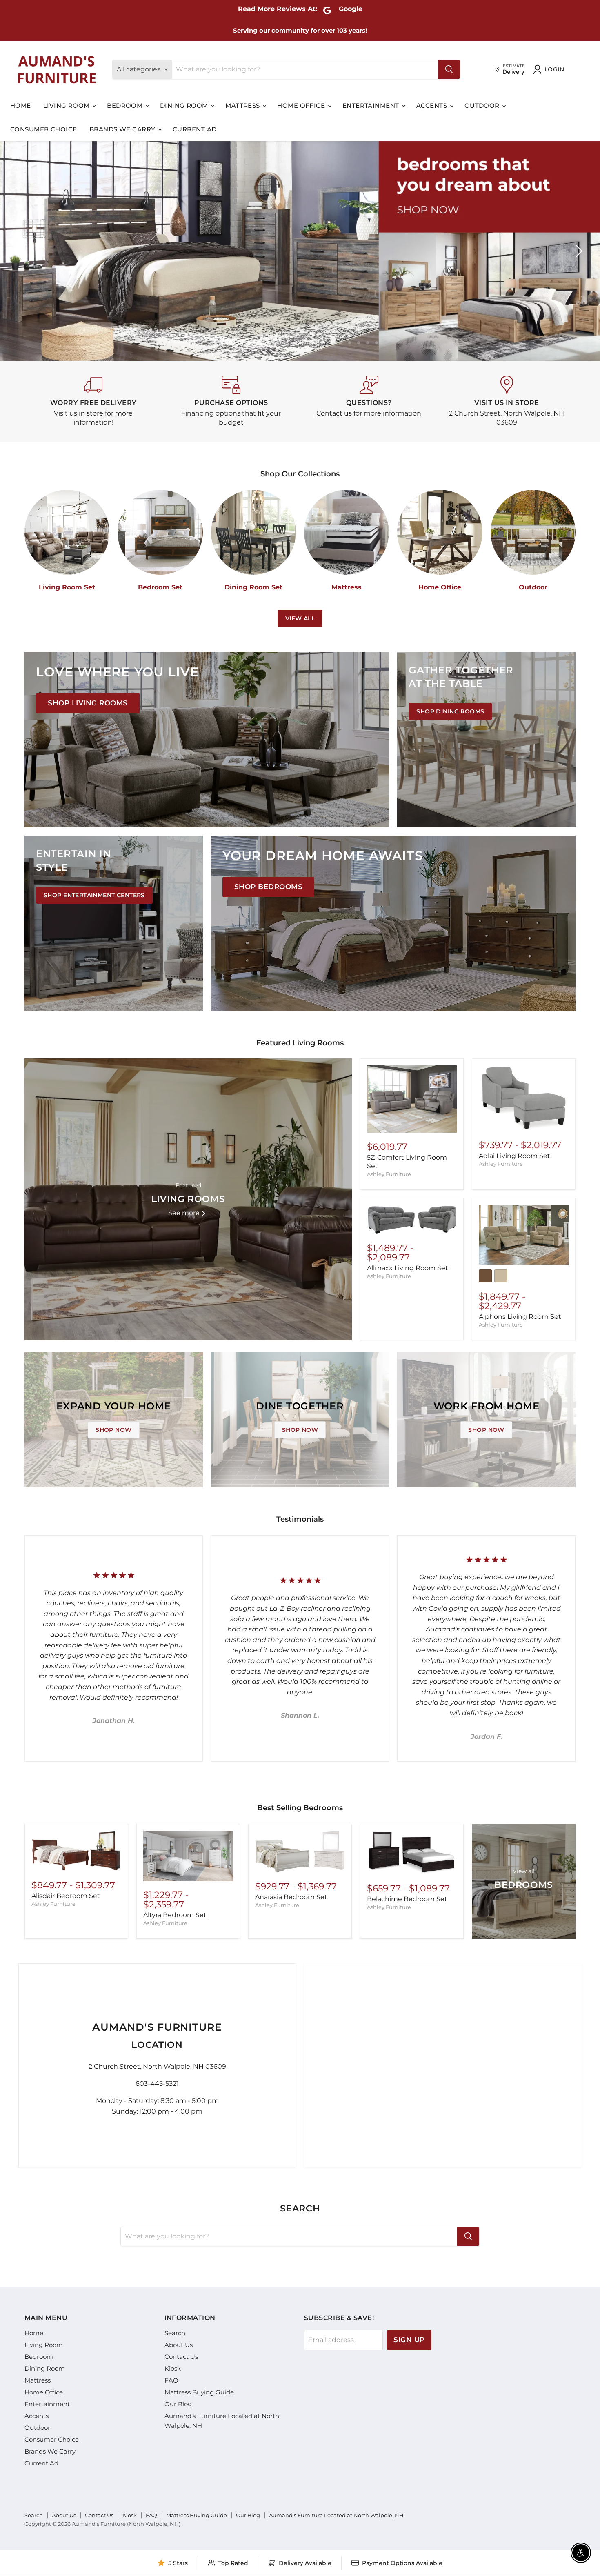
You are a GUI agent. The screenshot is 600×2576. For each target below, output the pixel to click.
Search (175, 2333)
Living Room (67, 106)
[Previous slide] (22, 251)
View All (300, 618)
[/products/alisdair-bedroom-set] (76, 1851)
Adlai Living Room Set (514, 1156)
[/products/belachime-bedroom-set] (412, 1853)
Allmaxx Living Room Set (408, 1268)
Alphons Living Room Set (520, 1317)
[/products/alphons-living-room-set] (524, 1235)
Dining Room (185, 106)
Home (21, 106)
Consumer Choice (44, 129)
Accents (433, 106)
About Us (179, 2345)
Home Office (302, 106)
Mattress (243, 106)
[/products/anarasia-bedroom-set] (300, 1852)
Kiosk (173, 2368)
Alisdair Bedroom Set (66, 1896)
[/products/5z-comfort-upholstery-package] (412, 1099)
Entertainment (372, 106)
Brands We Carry (123, 129)
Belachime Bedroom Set (407, 1899)
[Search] (449, 69)
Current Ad (195, 129)
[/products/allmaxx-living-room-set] (412, 1220)
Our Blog (178, 2404)
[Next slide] (578, 251)
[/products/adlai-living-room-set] (524, 1098)
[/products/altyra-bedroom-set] (188, 1856)
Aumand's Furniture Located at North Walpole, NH (336, 2515)
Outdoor (483, 106)
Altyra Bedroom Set (175, 1915)
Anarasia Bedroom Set (291, 1897)
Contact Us (181, 2357)
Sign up (409, 2340)
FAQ (171, 2380)
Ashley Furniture (389, 1174)
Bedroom (126, 106)
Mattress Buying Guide (199, 2392)
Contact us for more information (369, 413)
